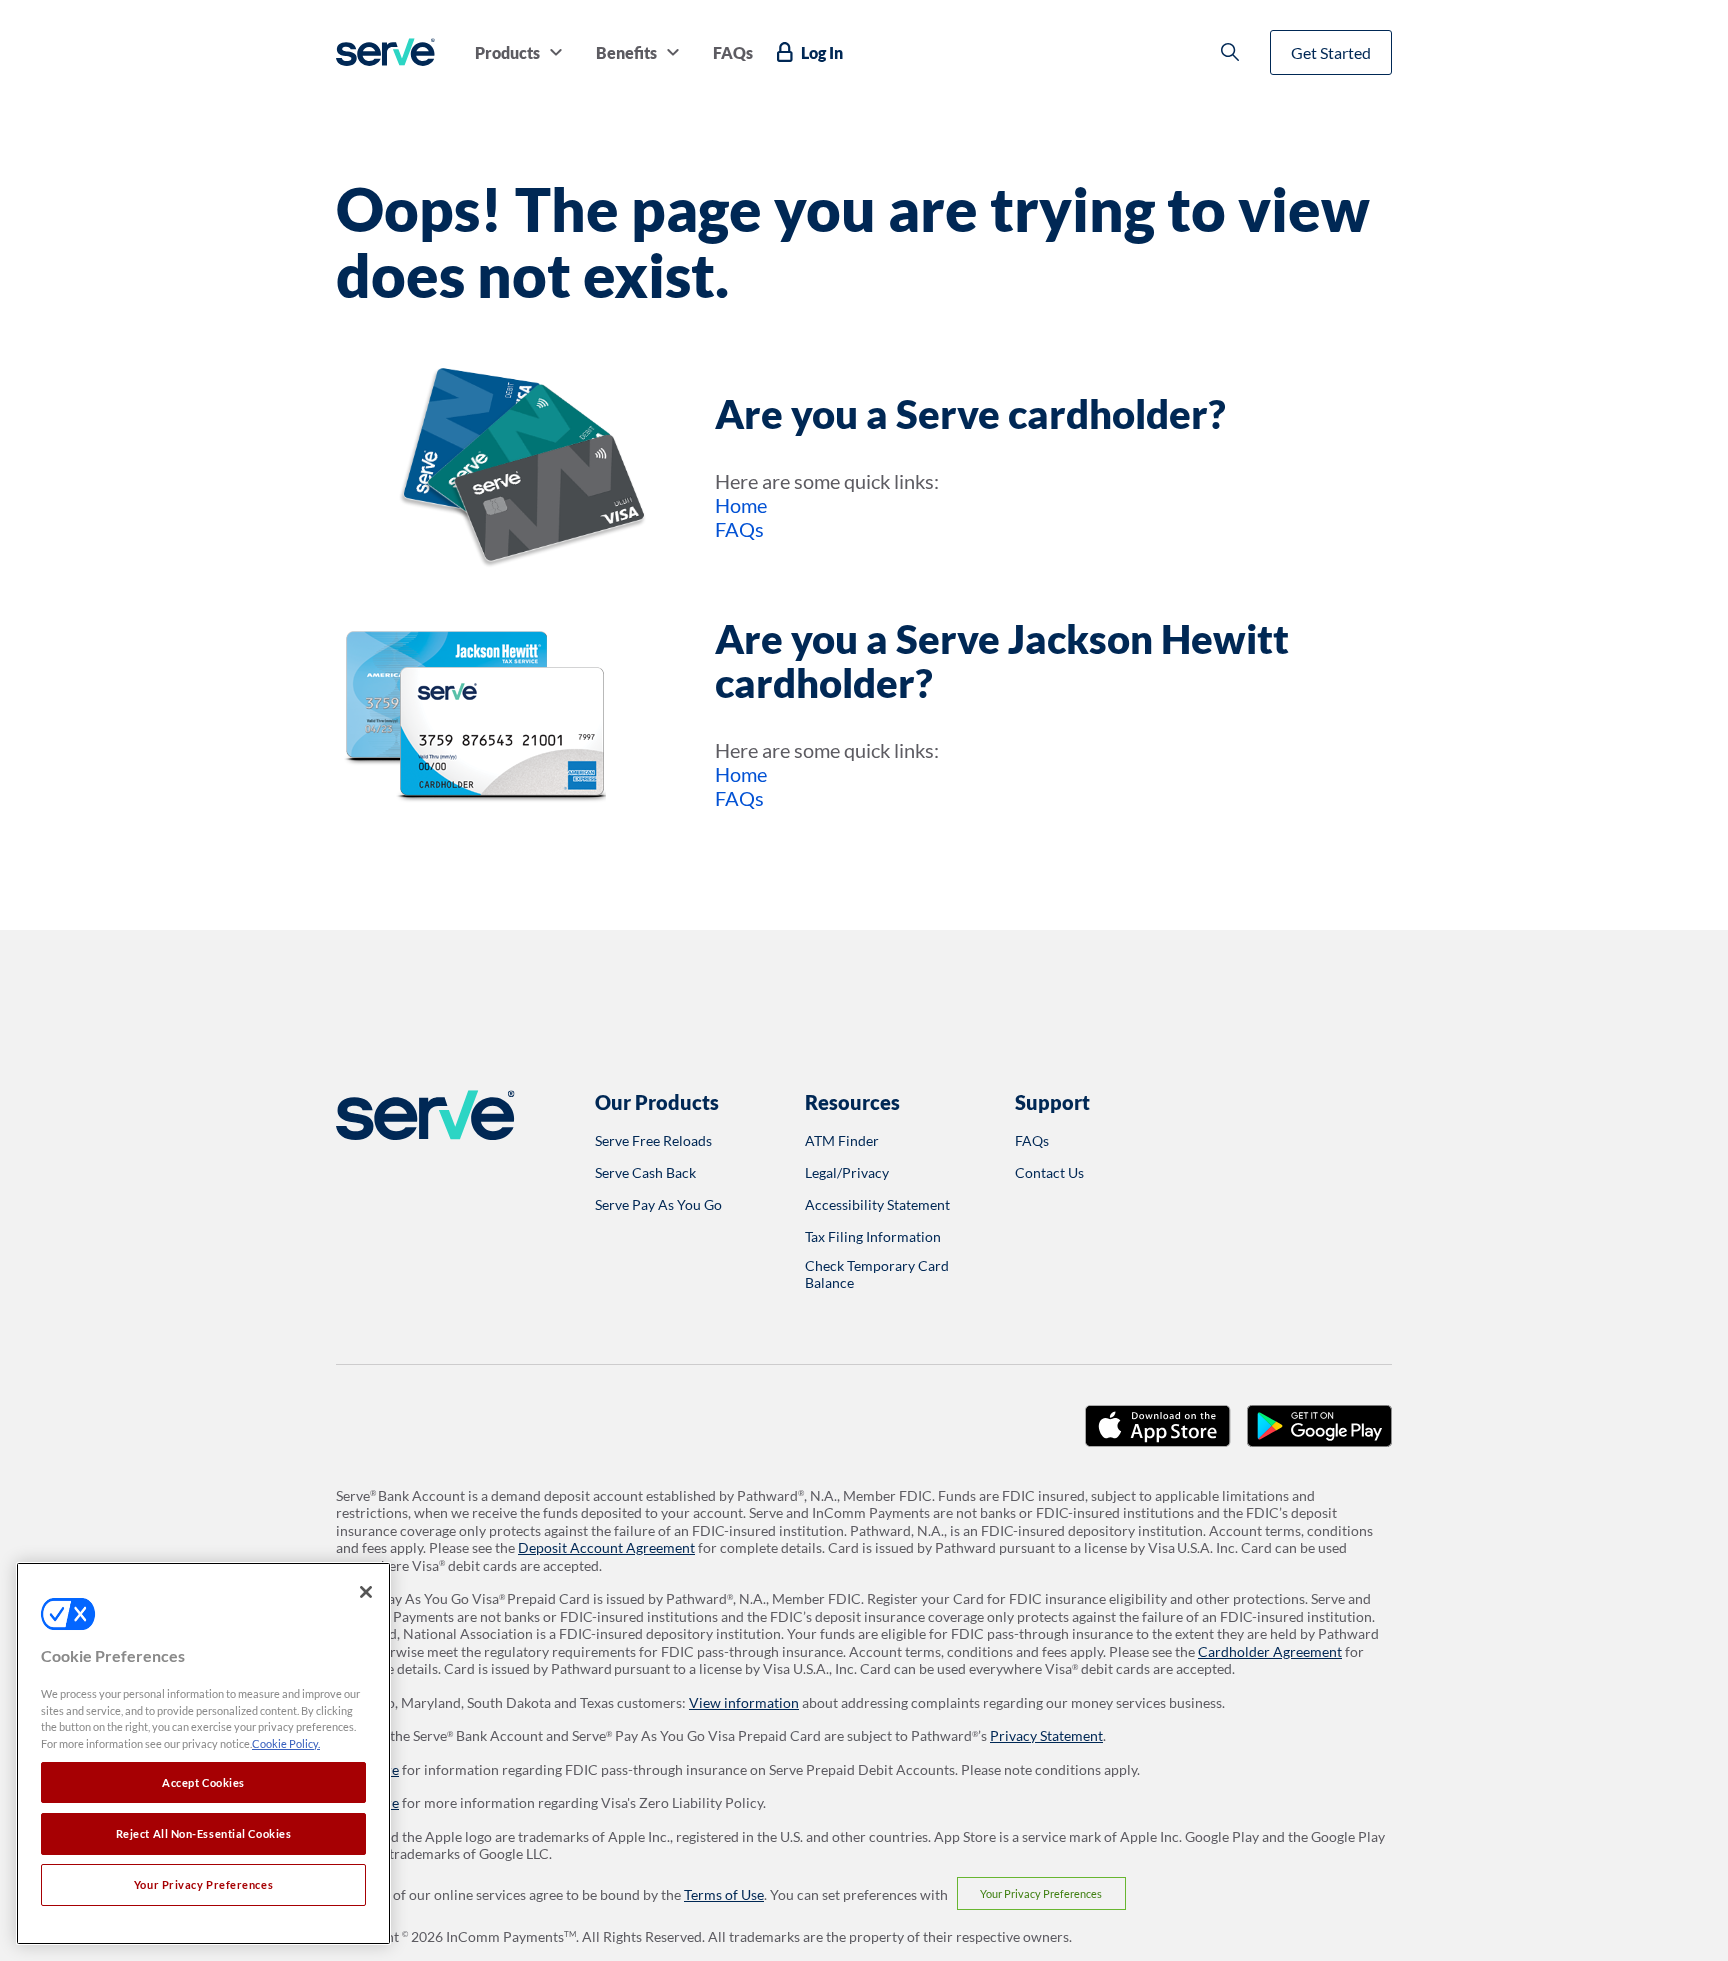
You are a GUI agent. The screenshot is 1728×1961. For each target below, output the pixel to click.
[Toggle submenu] (556, 52)
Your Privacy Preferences (1041, 1893)
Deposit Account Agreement (606, 1547)
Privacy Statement (1046, 1735)
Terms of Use (724, 1894)
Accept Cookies (203, 1782)
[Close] (366, 1592)
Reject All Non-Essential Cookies (204, 1833)
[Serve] (385, 52)
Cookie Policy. (286, 1743)
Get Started (1331, 52)
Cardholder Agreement (1270, 1651)
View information (744, 1702)
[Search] (1230, 52)
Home (741, 505)
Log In (822, 52)
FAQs (739, 529)
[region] (203, 1753)
